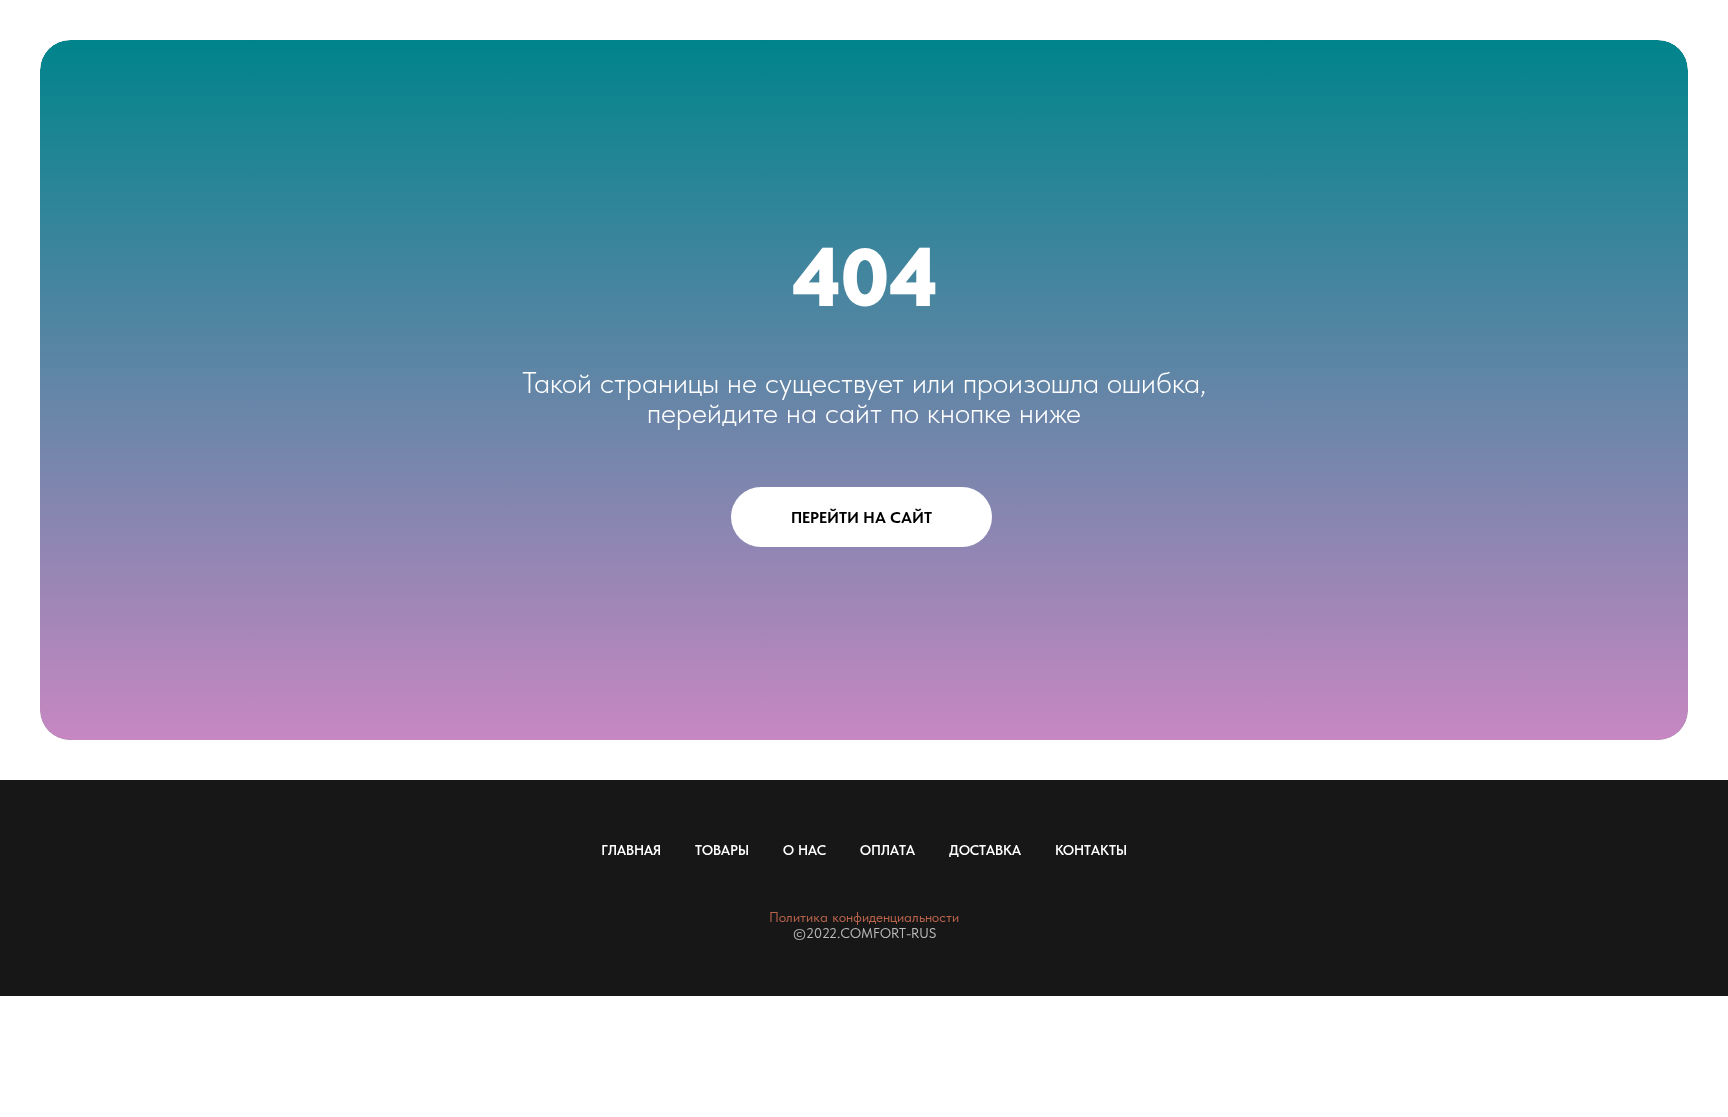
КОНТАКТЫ (1091, 850)
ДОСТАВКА (985, 850)
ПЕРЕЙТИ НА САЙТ (861, 517)
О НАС (804, 850)
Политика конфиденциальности (864, 917)
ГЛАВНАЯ (631, 850)
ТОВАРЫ (722, 850)
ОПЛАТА (887, 850)
